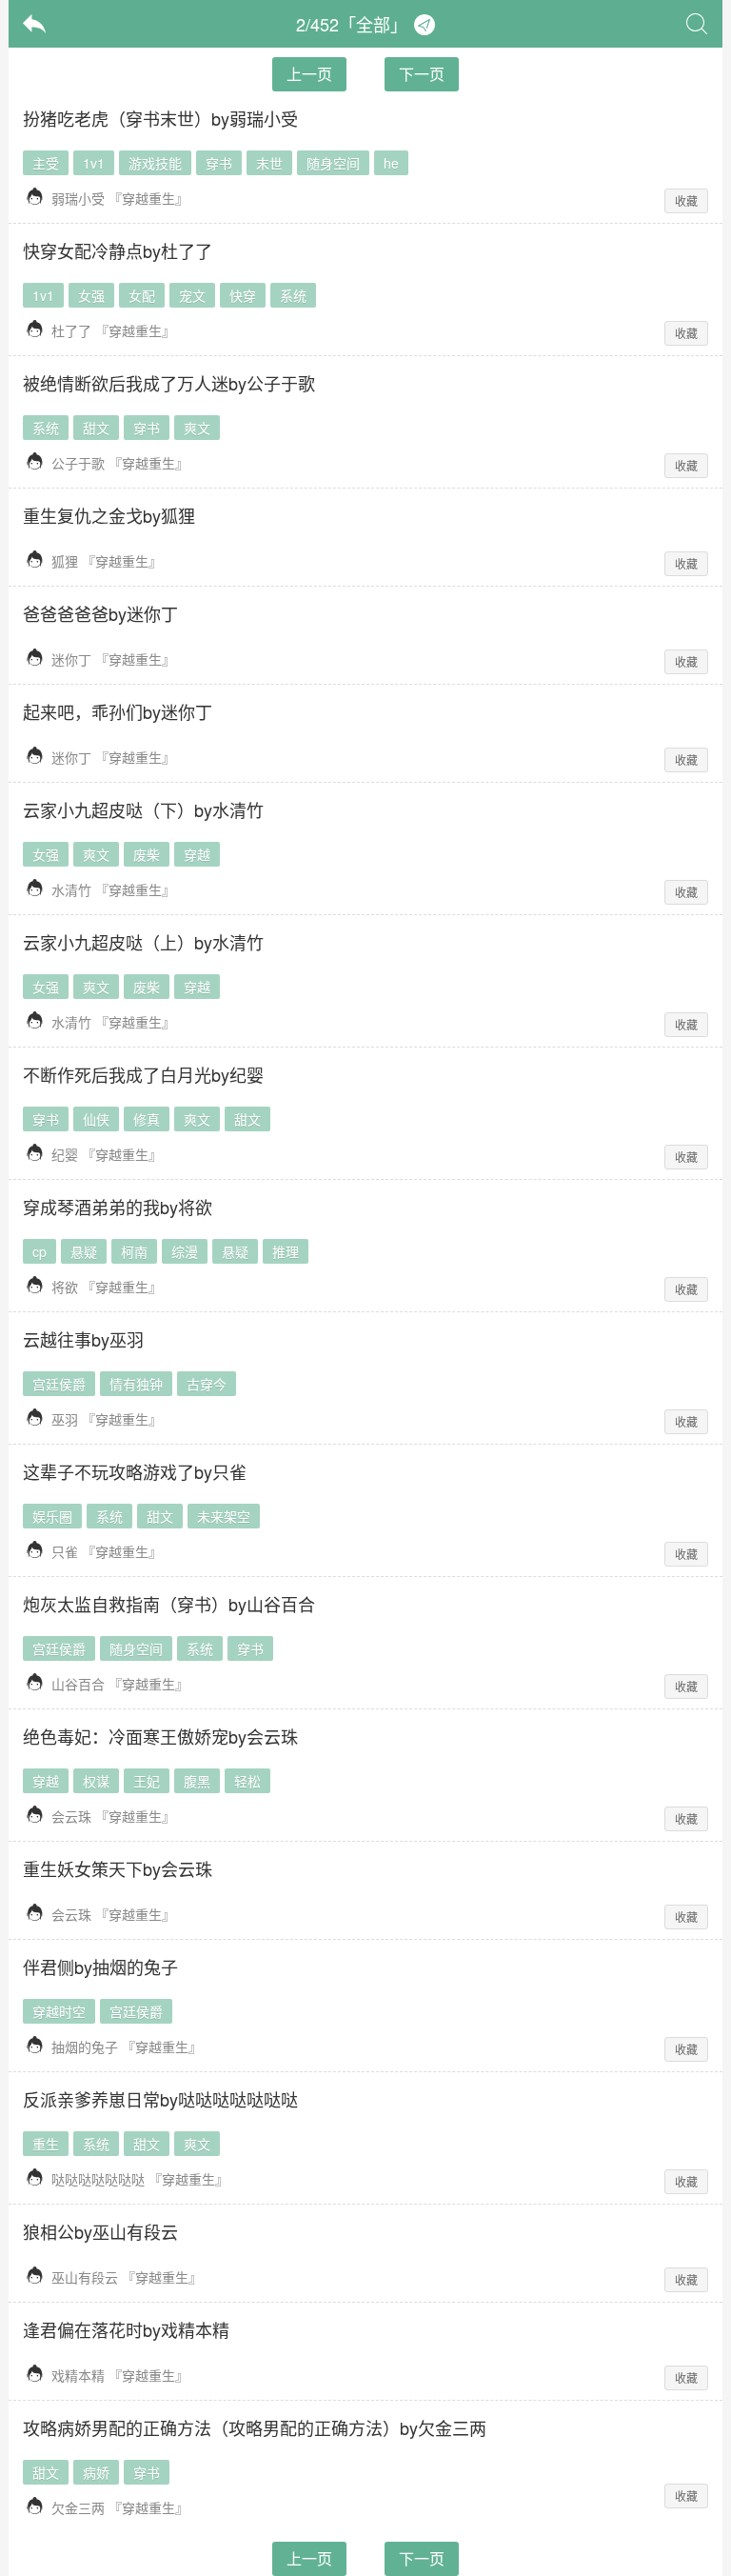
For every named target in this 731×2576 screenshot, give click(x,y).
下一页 (422, 74)
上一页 (309, 74)
